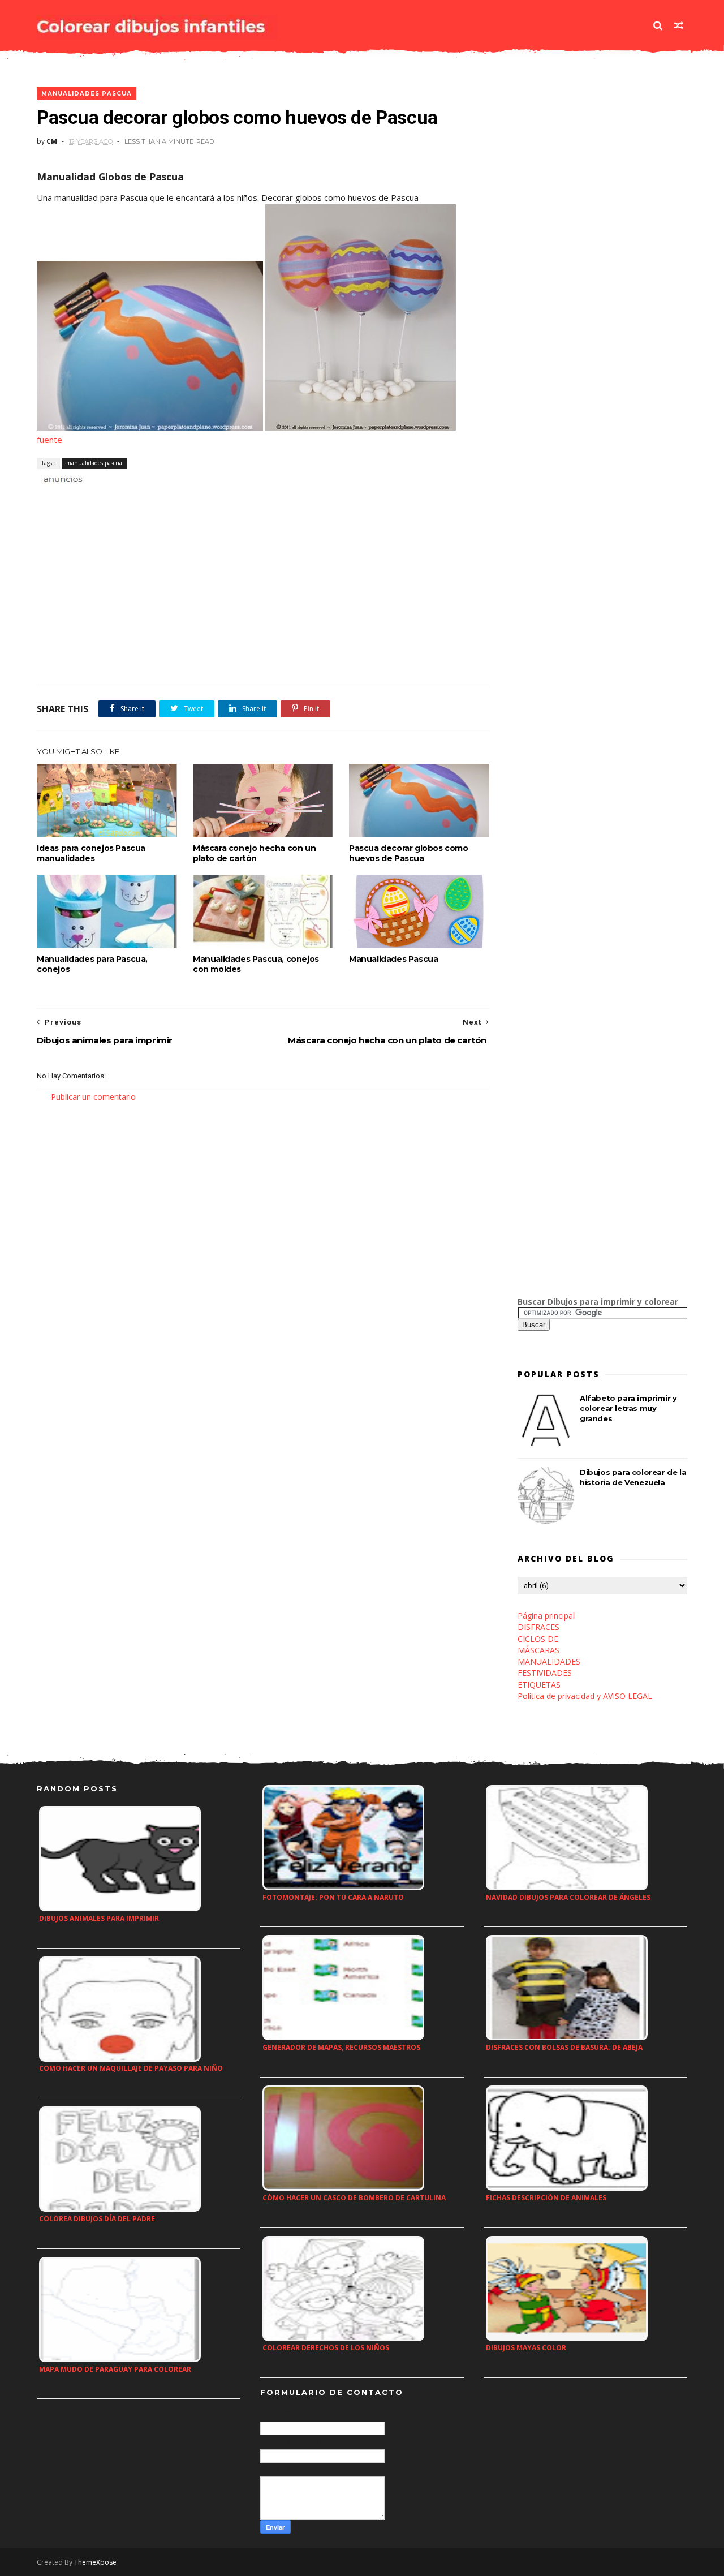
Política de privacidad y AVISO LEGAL (585, 1696)
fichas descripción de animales (546, 2198)
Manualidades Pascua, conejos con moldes (256, 964)
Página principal (546, 1616)
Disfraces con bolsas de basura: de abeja (564, 2047)
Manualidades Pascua (393, 959)
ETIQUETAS (539, 1685)
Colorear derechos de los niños (326, 2348)
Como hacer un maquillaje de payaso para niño (131, 2068)
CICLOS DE (538, 1639)
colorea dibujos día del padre (97, 2219)
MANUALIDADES (549, 1661)
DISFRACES (538, 1627)
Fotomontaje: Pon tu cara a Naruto (333, 1897)
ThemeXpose (95, 2562)
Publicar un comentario (93, 1097)
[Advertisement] (169, 498)
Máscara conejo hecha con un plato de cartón (254, 853)
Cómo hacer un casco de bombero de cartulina (354, 2198)
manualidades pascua (87, 94)
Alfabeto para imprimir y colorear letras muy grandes (628, 1408)
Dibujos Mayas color (526, 2348)
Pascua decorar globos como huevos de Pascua (409, 853)
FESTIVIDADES (545, 1673)
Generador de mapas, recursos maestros (341, 2047)
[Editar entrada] (61, 478)
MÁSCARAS (538, 1650)
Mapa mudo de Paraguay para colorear (115, 2369)
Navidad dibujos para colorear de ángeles (568, 1897)
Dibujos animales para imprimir (99, 1918)
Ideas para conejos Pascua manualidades (91, 853)
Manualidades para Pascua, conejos (92, 964)
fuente (49, 440)
